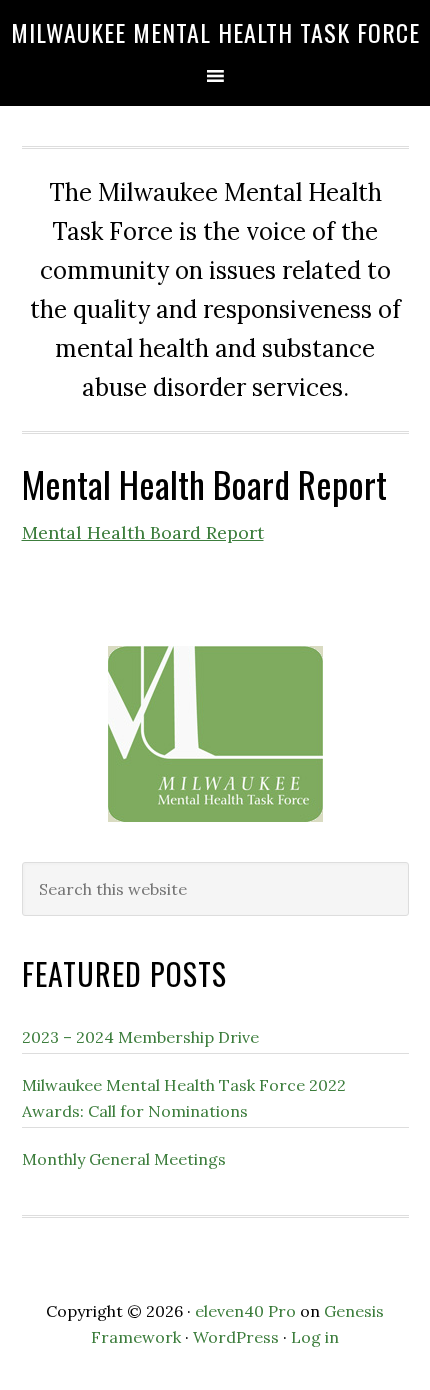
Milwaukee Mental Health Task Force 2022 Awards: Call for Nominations (184, 1098)
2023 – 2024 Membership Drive (140, 1037)
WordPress (236, 1337)
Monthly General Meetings (124, 1159)
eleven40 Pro (245, 1311)
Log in (315, 1337)
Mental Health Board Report (143, 532)
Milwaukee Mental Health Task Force (215, 32)
